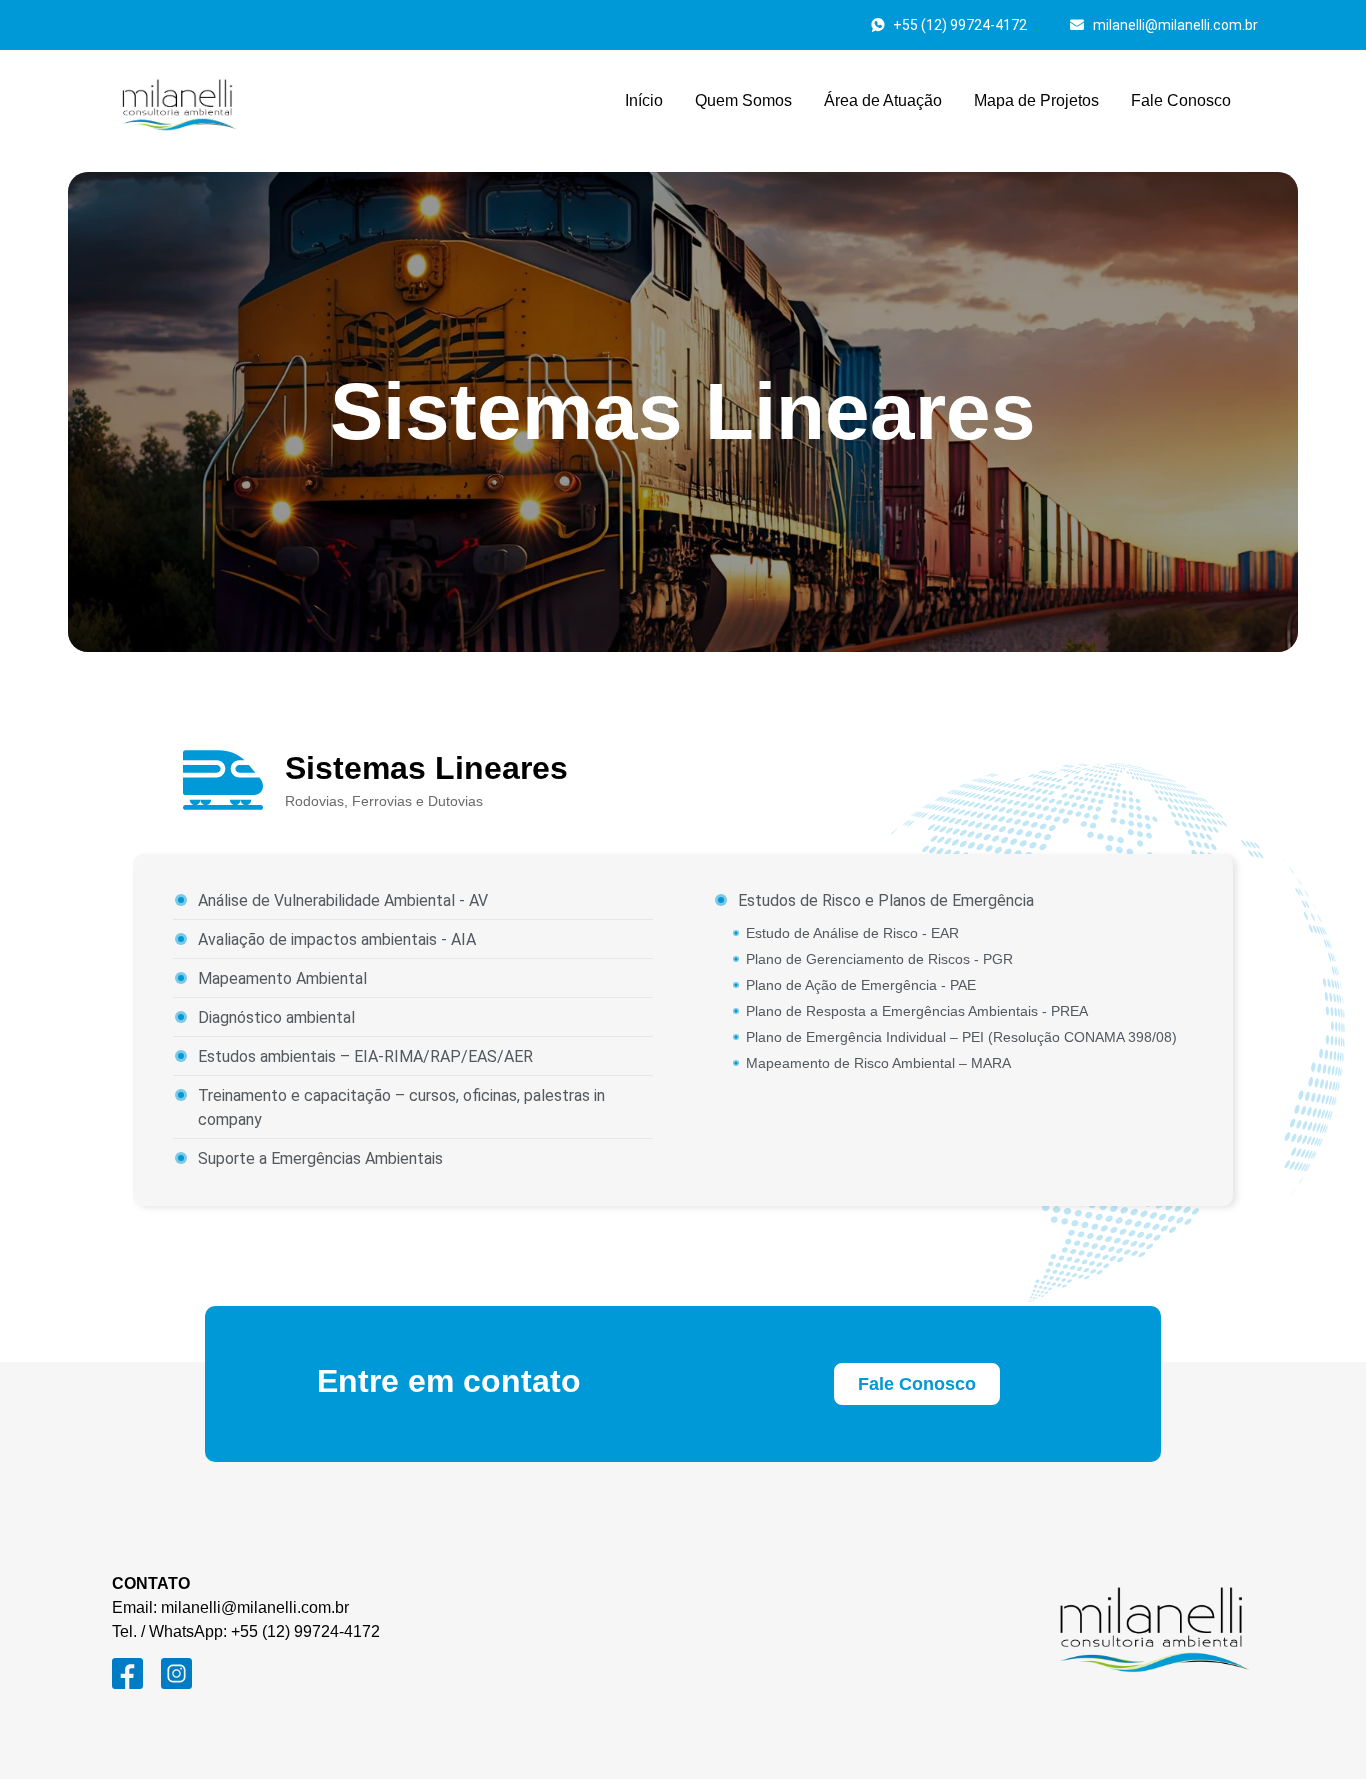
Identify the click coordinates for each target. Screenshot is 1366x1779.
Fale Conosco (1181, 100)
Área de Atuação (883, 100)
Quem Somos (743, 100)
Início (644, 100)
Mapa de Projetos (1036, 100)
